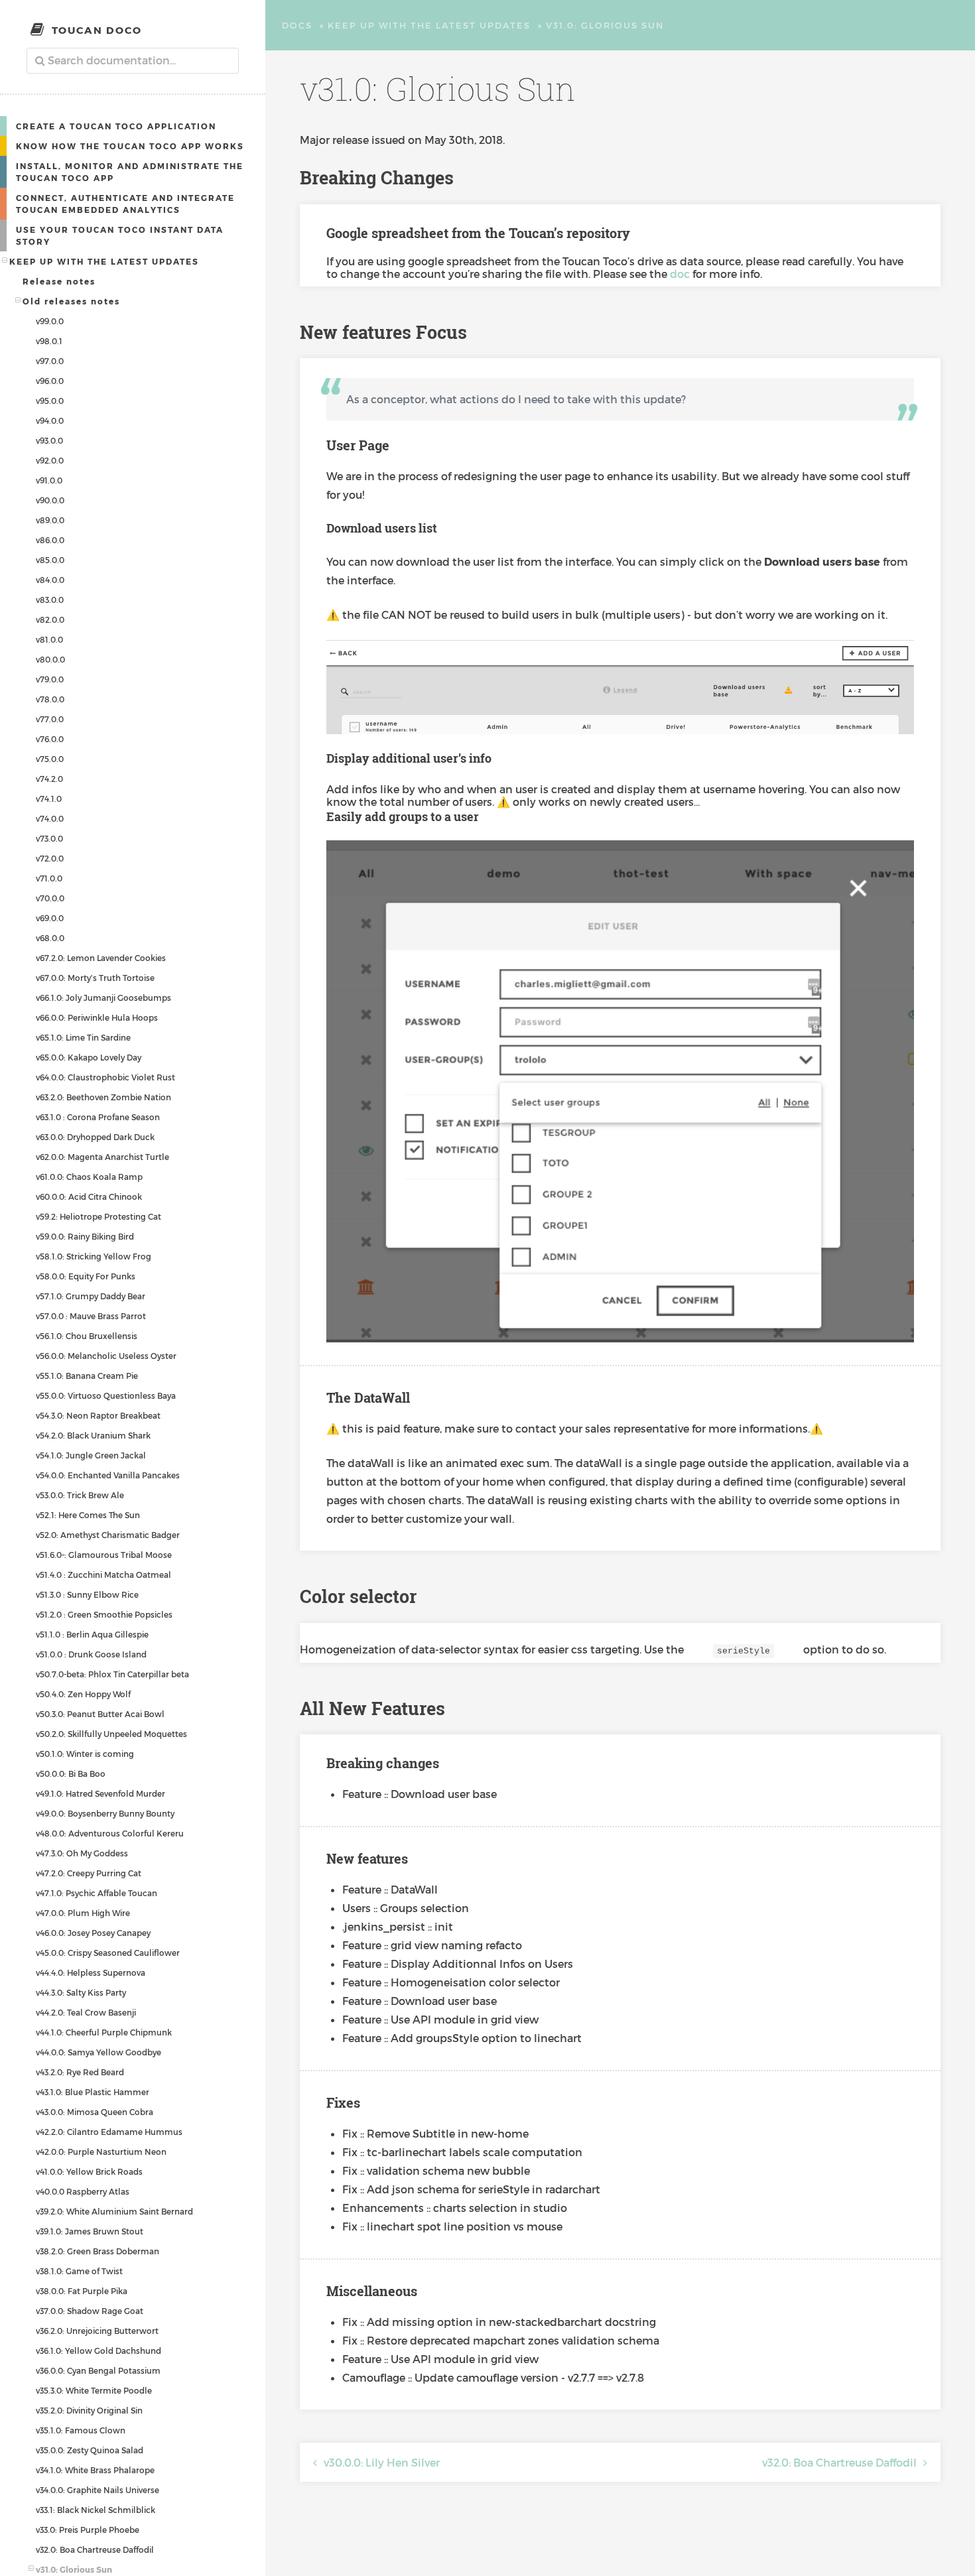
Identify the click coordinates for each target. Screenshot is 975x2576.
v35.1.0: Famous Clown (81, 2430)
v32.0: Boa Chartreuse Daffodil (95, 2549)
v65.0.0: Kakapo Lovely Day (89, 1057)
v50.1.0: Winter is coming (85, 1754)
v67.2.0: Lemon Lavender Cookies (101, 958)
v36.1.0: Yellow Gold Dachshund (98, 2351)
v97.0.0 (50, 361)
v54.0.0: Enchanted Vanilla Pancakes (108, 1475)
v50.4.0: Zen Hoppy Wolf (83, 1694)
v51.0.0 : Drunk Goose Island (91, 1654)
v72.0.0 (50, 858)
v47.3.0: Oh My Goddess (82, 1853)
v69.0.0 (50, 918)
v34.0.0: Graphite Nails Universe (97, 2490)
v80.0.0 (50, 659)
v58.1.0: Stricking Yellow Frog (94, 1256)
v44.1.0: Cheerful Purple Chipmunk (104, 2032)
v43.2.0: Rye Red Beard (80, 2072)
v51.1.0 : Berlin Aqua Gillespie (92, 1634)
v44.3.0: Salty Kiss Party (81, 1992)
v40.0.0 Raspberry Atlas (83, 2191)
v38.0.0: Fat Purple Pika (82, 2291)
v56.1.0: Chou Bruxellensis (87, 1336)
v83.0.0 (50, 600)
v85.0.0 (50, 560)
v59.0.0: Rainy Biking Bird (85, 1236)
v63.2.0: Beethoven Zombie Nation (103, 1097)
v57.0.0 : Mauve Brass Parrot (91, 1316)
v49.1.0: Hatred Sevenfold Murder (100, 1793)
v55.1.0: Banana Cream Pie (87, 1376)
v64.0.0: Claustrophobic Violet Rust (105, 1077)
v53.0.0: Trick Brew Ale (80, 1495)
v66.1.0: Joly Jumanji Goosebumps (103, 998)
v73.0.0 (49, 838)
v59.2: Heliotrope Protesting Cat (98, 1216)
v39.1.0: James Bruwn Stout (90, 2231)
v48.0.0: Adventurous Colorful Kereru (110, 1833)
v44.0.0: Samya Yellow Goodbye (98, 2052)
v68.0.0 (50, 938)
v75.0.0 (50, 759)
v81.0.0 (49, 639)
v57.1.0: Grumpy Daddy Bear (91, 1296)
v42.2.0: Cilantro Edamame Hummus (109, 2132)
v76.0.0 (50, 739)
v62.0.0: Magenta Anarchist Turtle (102, 1157)
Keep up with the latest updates (104, 261)
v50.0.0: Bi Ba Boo (71, 1773)
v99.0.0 (50, 321)
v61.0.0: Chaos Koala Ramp (89, 1177)
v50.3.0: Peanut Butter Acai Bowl (100, 1714)
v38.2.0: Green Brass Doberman (97, 2251)
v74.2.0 (49, 779)
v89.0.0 (50, 520)
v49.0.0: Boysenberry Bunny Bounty (105, 1813)
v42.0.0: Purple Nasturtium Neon (101, 2152)
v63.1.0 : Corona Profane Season (98, 1117)
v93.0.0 (49, 440)
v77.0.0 (50, 719)
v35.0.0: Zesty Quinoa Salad (90, 2450)
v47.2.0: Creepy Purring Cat (89, 1873)
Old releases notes (71, 301)
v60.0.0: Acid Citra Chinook (89, 1196)
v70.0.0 (50, 898)
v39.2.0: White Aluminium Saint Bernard (114, 2211)
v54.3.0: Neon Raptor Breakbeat (98, 1415)
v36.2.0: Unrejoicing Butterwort (97, 2331)
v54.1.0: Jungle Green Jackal (91, 1455)
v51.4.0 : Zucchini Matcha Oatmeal (103, 1575)
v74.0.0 (50, 818)
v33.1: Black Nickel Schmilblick (96, 2510)
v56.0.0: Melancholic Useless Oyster (106, 1356)
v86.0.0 (50, 540)
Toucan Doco (97, 30)
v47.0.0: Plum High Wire (83, 1913)
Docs (297, 25)
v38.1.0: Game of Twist (79, 2271)
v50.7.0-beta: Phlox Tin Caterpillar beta (112, 1674)
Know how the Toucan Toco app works (130, 146)
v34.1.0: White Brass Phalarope (95, 2470)
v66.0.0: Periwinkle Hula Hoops (97, 1017)
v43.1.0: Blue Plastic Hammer (93, 2092)
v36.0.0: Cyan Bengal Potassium (98, 2370)
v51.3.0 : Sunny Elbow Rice (87, 1594)
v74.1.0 (49, 799)
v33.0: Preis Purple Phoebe (88, 2530)
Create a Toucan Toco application (116, 126)
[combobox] (133, 61)
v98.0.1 (49, 341)
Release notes (59, 281)
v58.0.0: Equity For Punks (86, 1276)
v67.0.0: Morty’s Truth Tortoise (95, 978)
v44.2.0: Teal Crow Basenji (86, 2012)
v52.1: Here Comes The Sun (88, 1515)
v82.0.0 (50, 619)
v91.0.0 (49, 480)
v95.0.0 (50, 401)
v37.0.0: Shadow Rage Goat (90, 2311)
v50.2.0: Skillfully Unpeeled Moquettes (111, 1734)
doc (680, 274)
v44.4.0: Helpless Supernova (91, 1972)
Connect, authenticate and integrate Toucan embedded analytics (125, 204)
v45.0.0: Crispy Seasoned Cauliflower (108, 1953)
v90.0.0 (50, 500)
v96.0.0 (50, 381)
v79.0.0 (50, 679)
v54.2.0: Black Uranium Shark (93, 1435)
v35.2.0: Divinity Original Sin (89, 2410)
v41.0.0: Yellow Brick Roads (89, 2171)
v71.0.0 (49, 878)
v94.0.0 (50, 420)
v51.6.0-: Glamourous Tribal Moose (104, 1555)
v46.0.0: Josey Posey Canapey (93, 1933)
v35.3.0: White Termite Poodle (94, 2390)
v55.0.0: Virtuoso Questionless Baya (106, 1395)
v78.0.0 (50, 699)
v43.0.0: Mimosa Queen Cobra (95, 2112)
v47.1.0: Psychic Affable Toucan (97, 1893)
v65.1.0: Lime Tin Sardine (83, 1037)
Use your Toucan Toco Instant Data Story (120, 235)
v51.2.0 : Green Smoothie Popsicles (104, 1614)
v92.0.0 (50, 460)
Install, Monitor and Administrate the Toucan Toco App (130, 172)
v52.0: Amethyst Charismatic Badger (108, 1535)
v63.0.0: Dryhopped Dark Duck (95, 1137)
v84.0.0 (50, 580)
